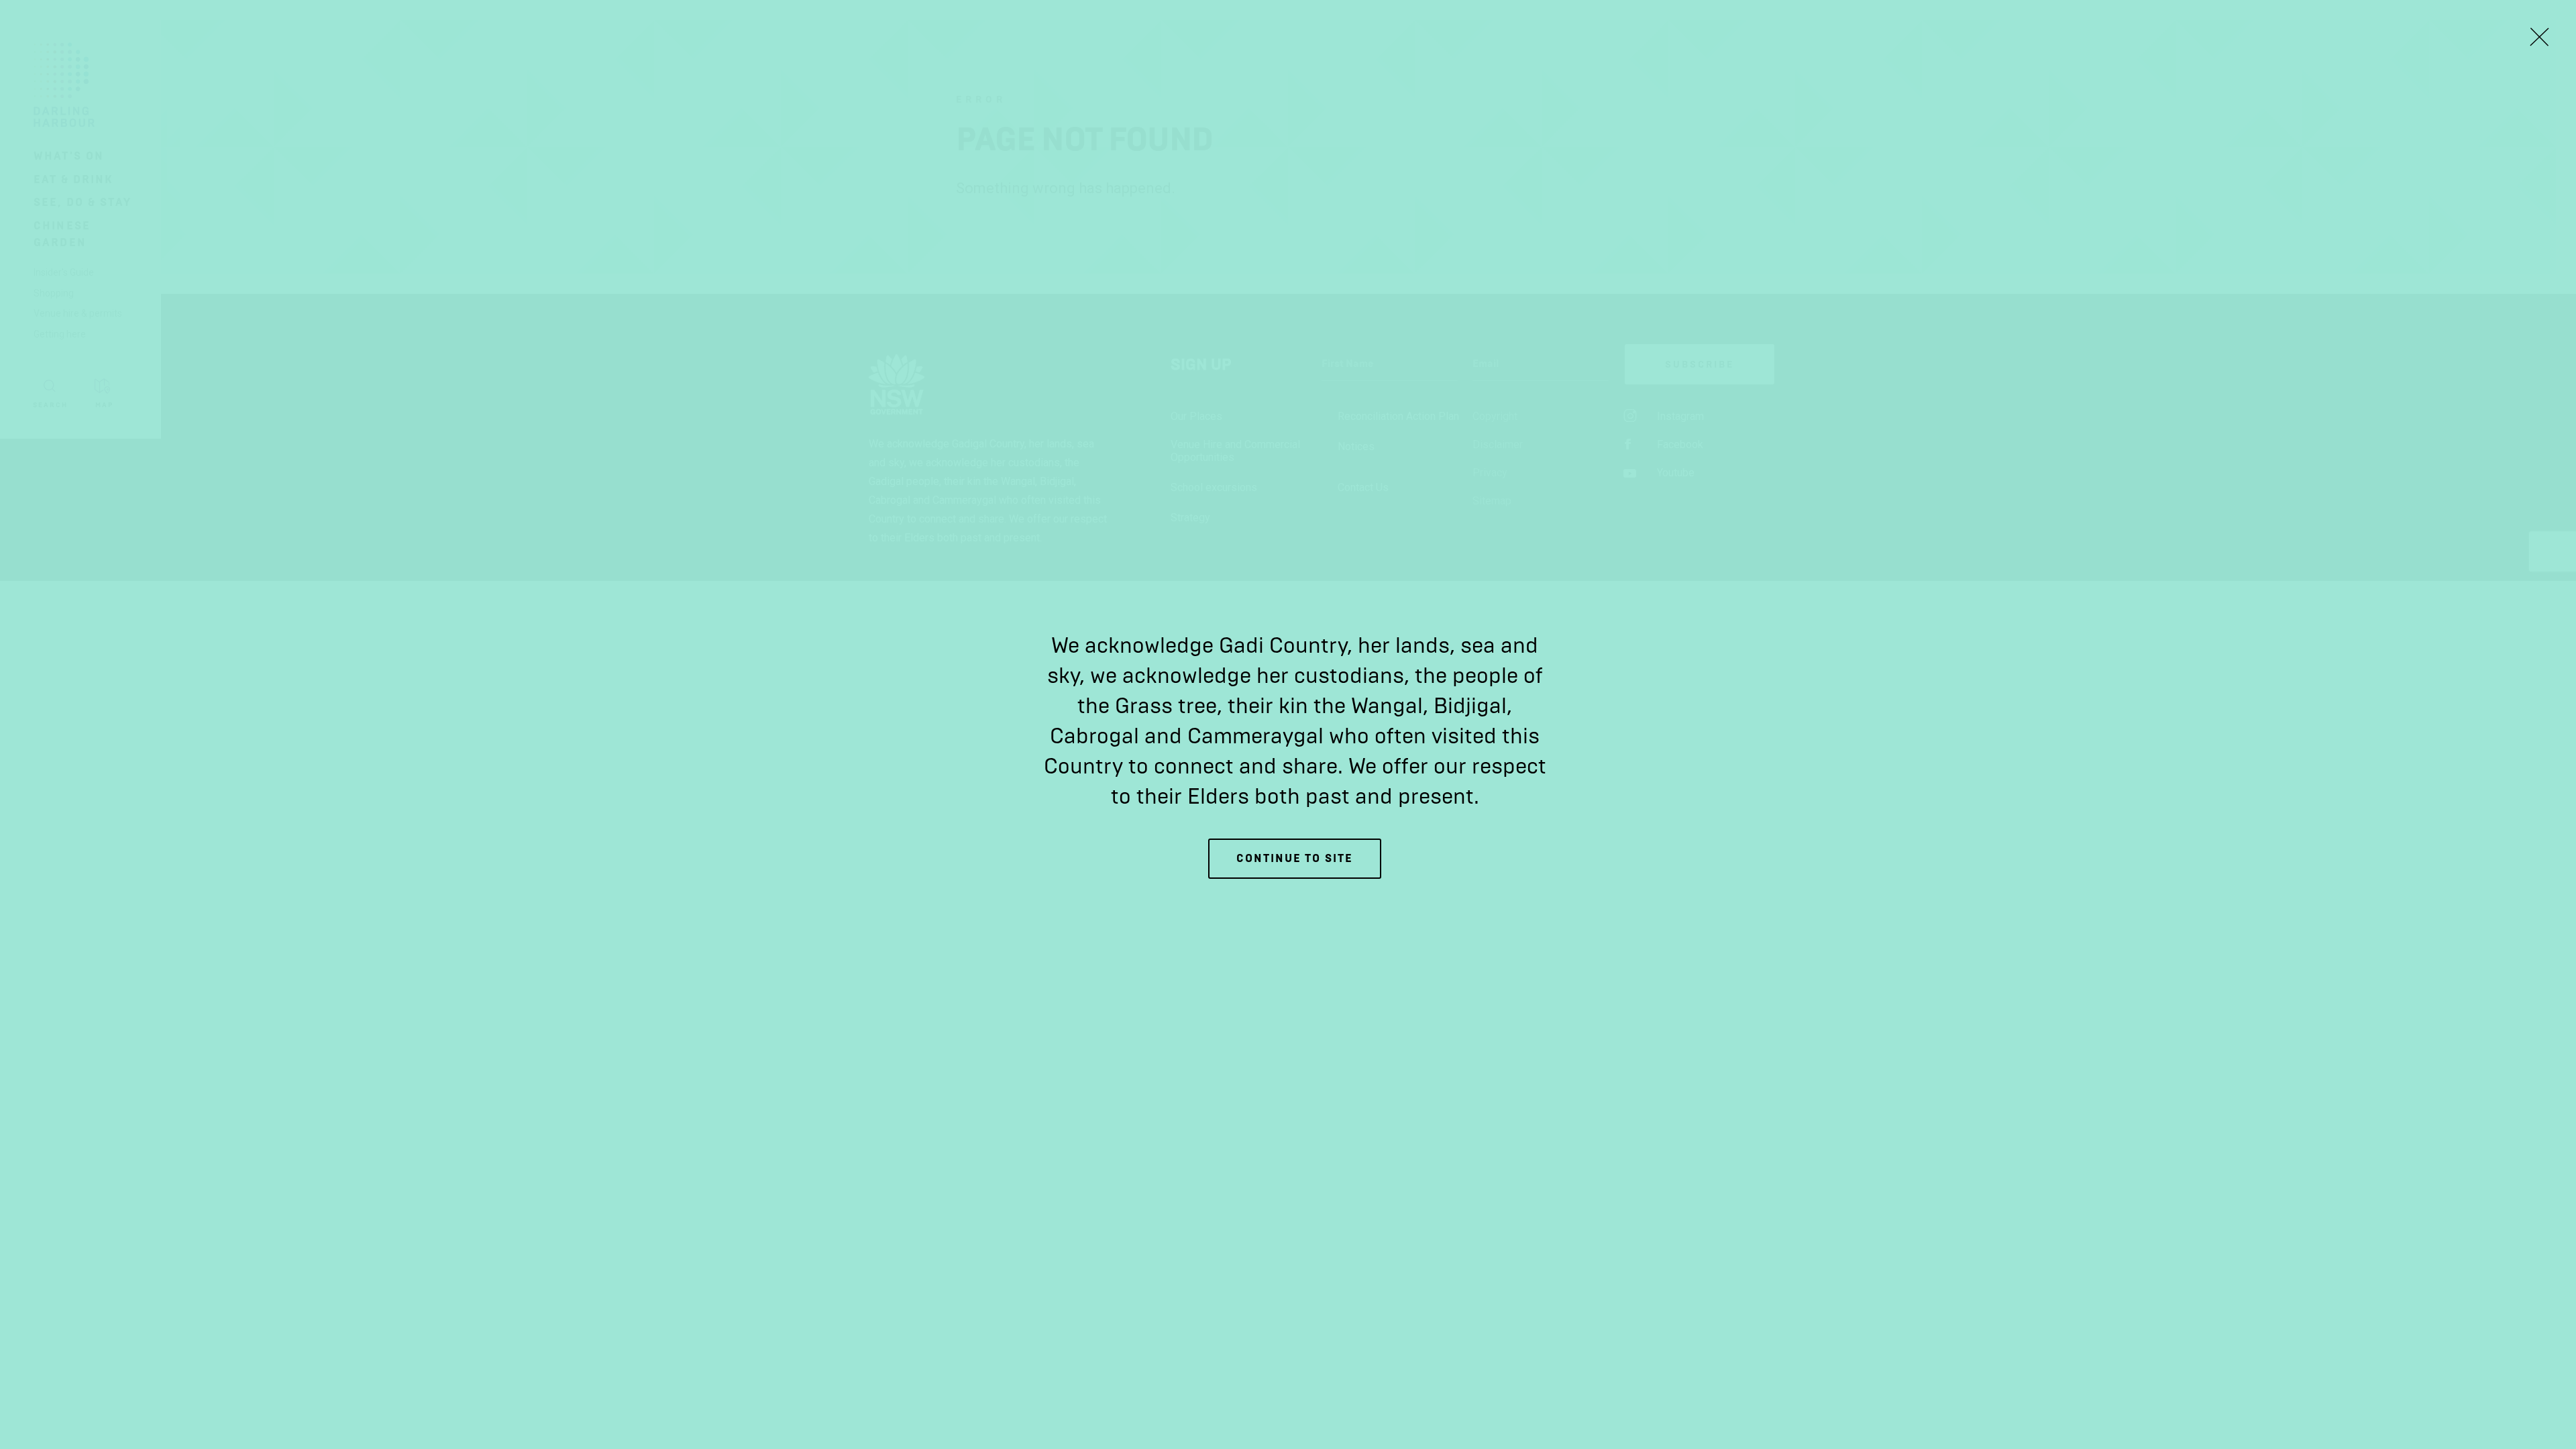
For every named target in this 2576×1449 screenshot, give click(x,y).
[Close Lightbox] (2539, 37)
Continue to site (1295, 858)
